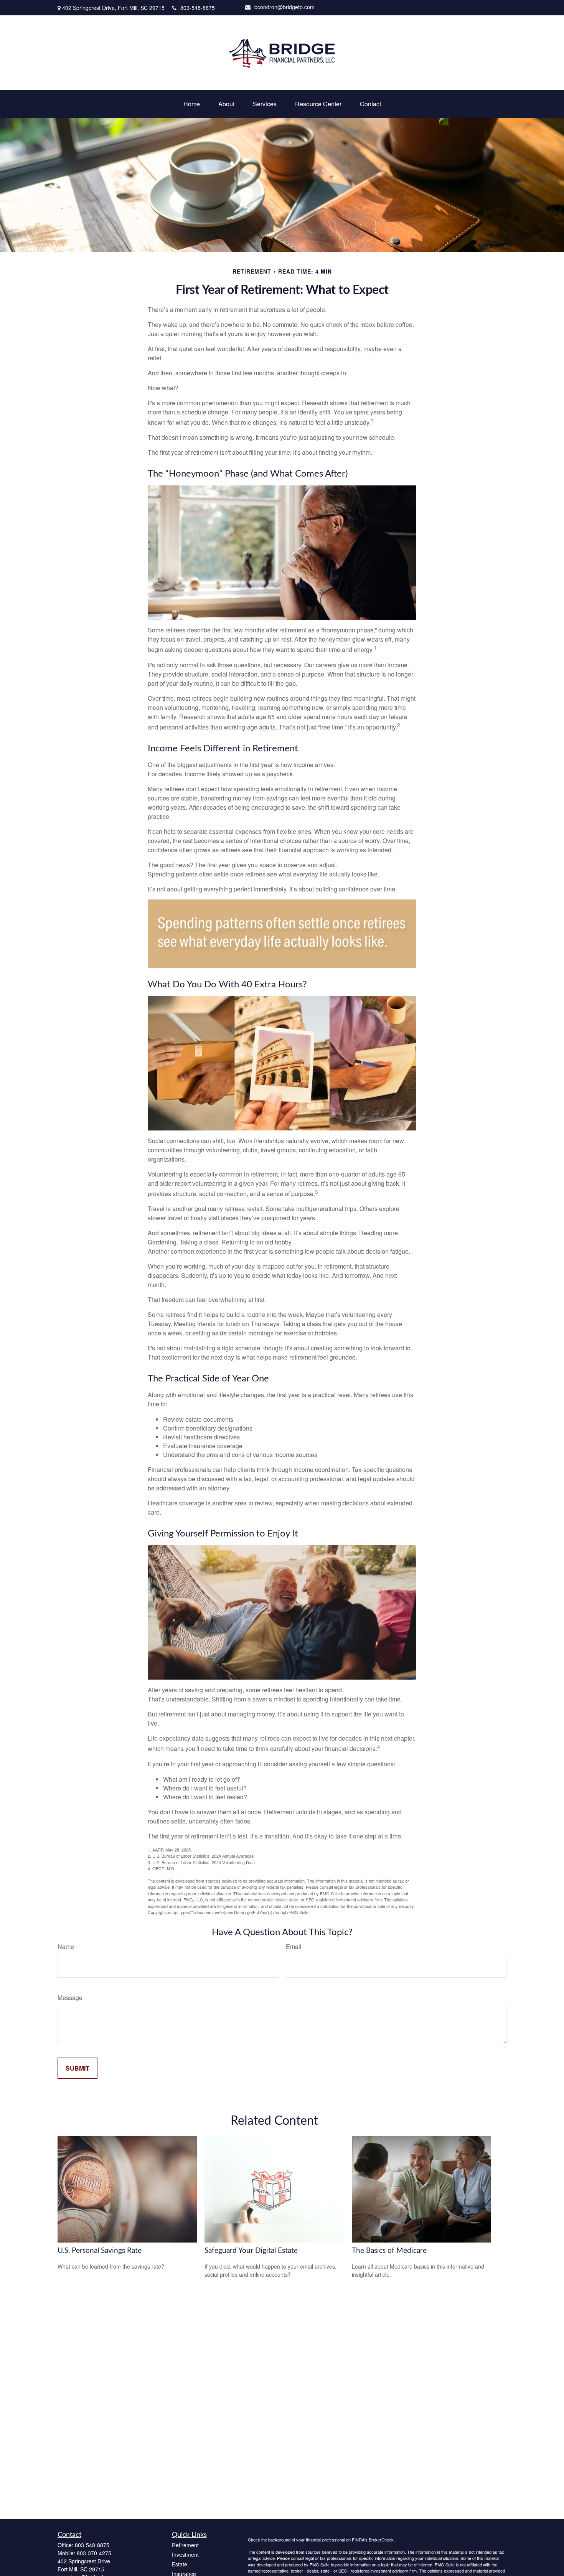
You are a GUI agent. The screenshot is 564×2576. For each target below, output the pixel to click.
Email (294, 1946)
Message (70, 1998)
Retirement (185, 2545)
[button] (192, 104)
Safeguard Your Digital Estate (251, 2251)
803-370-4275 (94, 2553)
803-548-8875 (198, 8)
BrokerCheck (381, 2540)
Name (66, 1946)
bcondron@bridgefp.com (284, 7)
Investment (185, 2555)
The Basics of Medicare (389, 2251)
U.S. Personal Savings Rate (100, 2251)
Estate (180, 2564)
